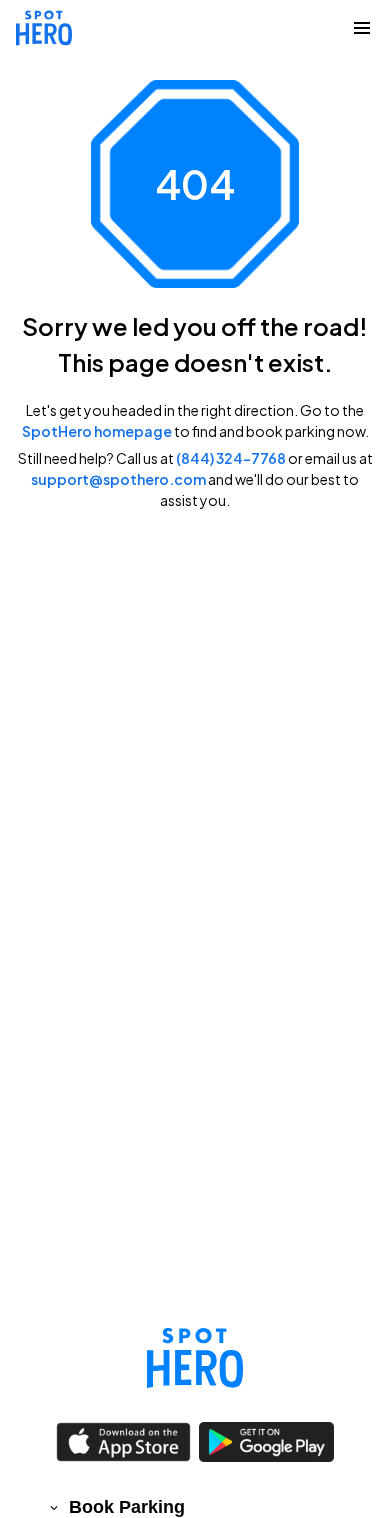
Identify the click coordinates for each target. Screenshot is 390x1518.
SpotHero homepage (97, 431)
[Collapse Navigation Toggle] (362, 28)
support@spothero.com (118, 479)
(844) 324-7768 (231, 458)
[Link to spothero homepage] (195, 1358)
